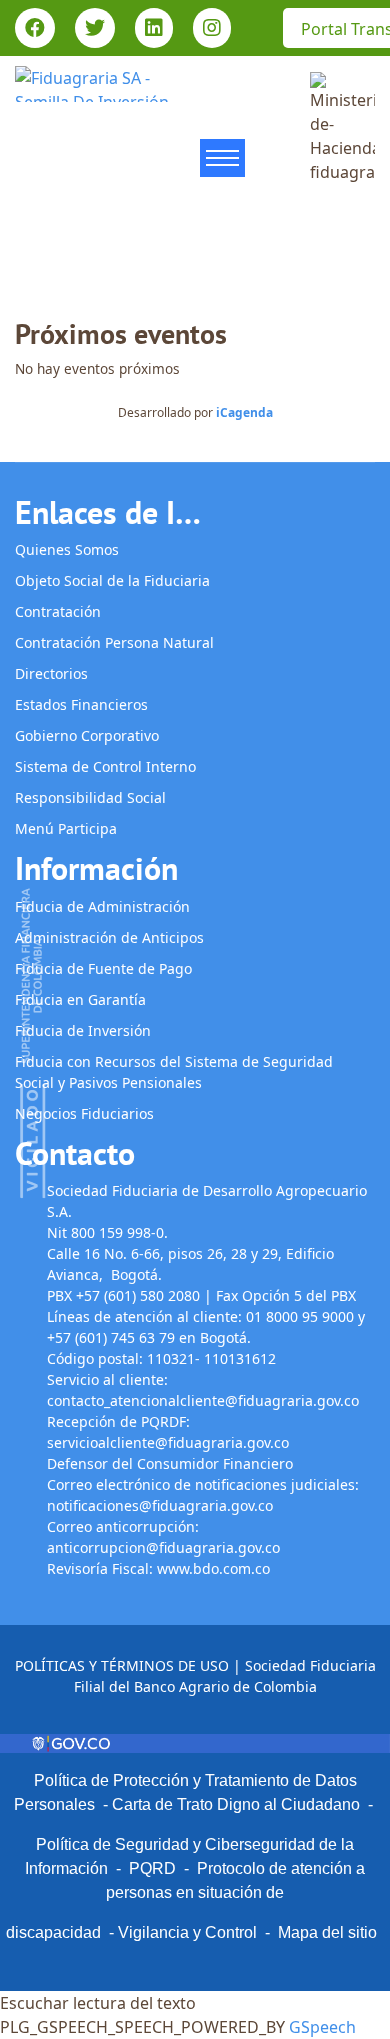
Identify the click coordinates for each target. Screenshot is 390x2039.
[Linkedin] (154, 29)
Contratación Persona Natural (114, 642)
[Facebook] (35, 29)
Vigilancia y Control (187, 1932)
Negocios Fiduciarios (84, 1113)
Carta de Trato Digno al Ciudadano (236, 1804)
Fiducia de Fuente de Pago (103, 968)
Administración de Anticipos (109, 937)
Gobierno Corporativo (87, 735)
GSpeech (322, 2027)
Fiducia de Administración (102, 906)
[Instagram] (212, 29)
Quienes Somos (67, 549)
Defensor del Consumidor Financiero (172, 1463)
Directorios (51, 673)
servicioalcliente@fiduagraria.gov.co (168, 1442)
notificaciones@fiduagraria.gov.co (160, 1505)
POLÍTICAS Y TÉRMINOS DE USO (122, 1665)
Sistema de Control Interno (105, 766)
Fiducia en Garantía (80, 999)
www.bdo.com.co (213, 1568)
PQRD (156, 1868)
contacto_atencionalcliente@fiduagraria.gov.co (203, 1400)
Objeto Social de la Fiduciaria (112, 580)
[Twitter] (95, 29)
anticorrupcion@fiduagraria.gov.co (163, 1547)
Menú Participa (66, 828)
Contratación (58, 611)
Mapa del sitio (327, 1932)
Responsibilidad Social (90, 797)
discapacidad (53, 1932)
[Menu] (222, 164)
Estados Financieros (81, 704)
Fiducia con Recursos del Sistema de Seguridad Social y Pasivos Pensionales (174, 1072)
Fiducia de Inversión (83, 1030)
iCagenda (244, 412)
